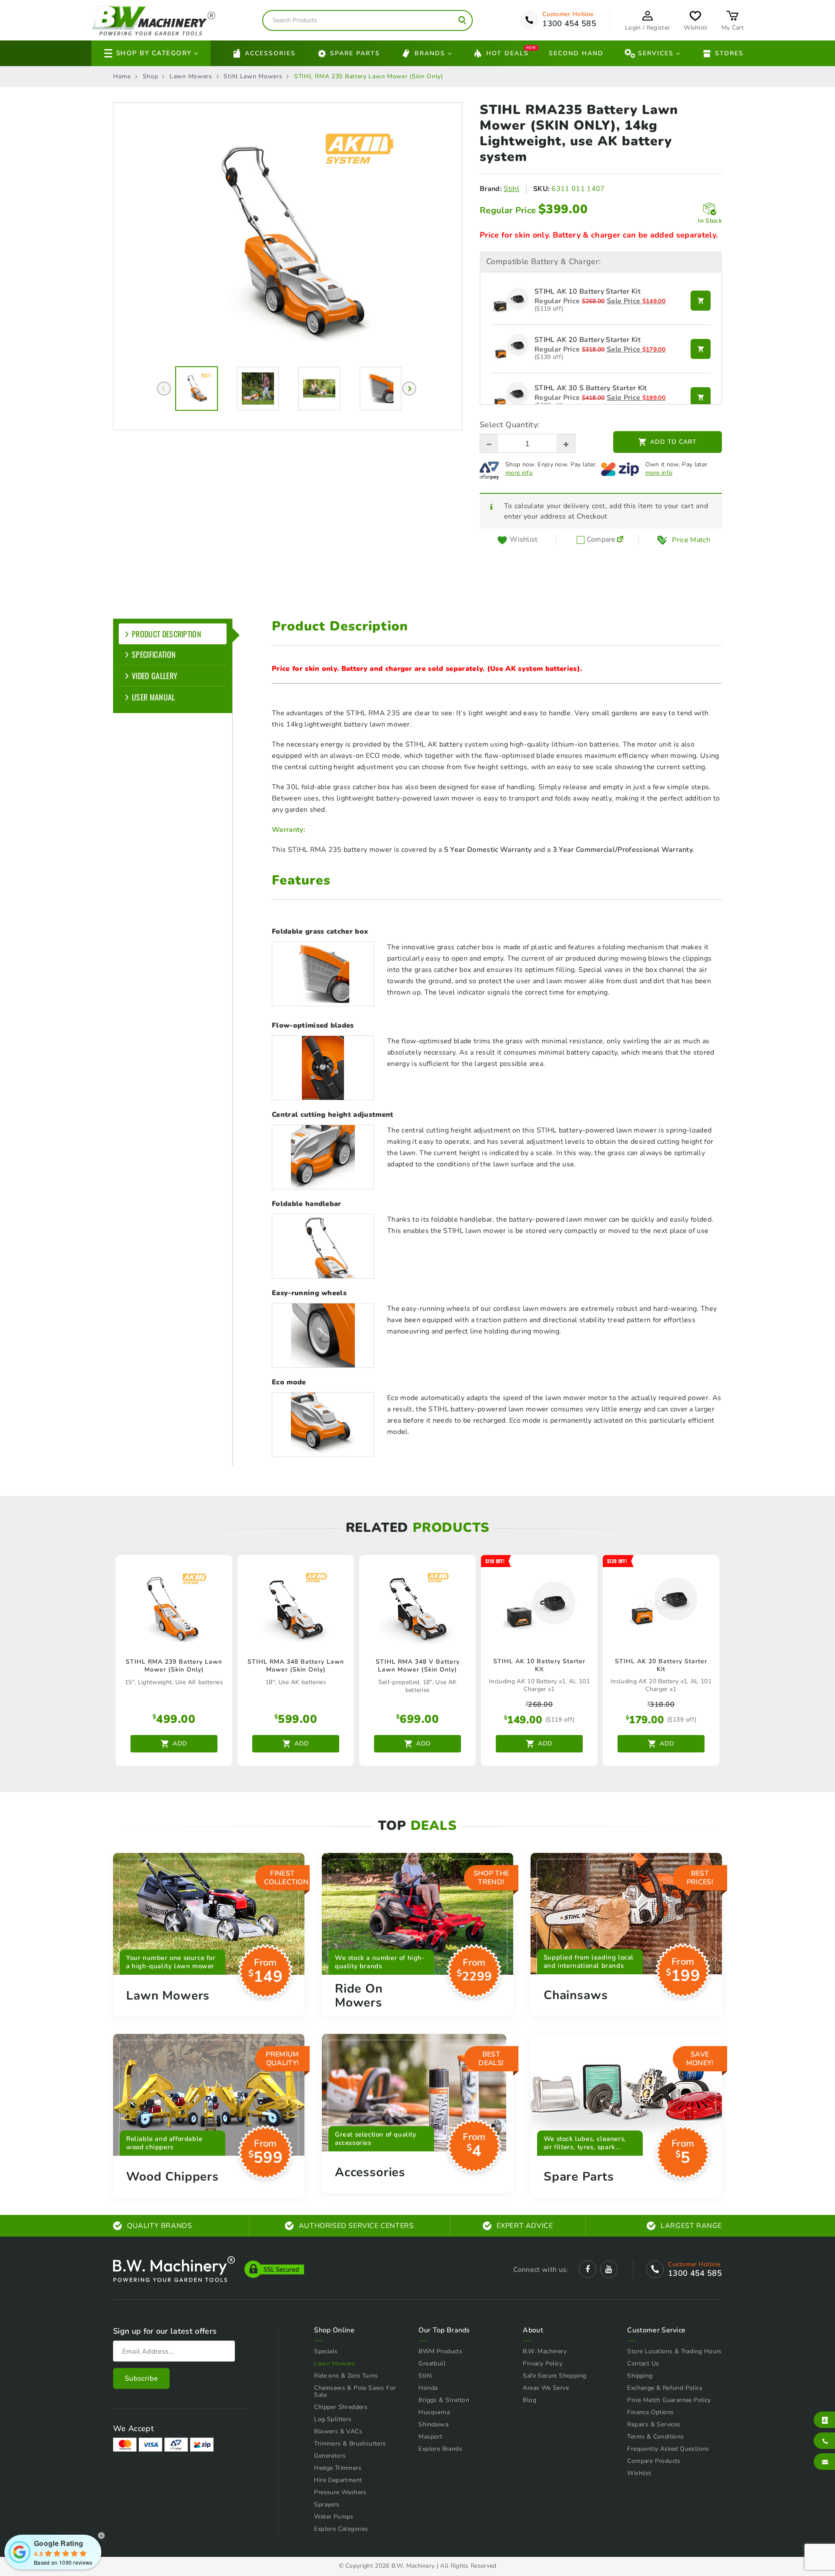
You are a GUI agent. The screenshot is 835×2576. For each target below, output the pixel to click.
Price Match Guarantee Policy (669, 2400)
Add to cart (673, 442)
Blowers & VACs (338, 2431)
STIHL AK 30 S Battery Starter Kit (591, 389)
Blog (529, 2400)
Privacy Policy (543, 2363)
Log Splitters (333, 2419)
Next (409, 389)
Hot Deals (508, 52)
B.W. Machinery (545, 2351)
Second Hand (576, 53)
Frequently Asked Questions (668, 2449)
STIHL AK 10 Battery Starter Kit (588, 292)
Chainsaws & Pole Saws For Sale (355, 2391)
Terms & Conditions (655, 2437)
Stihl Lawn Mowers (253, 77)
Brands (430, 53)
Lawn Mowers (191, 77)
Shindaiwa (433, 2424)
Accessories (270, 53)
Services (656, 53)
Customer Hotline (568, 14)
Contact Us (643, 2363)
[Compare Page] (620, 540)
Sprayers (327, 2504)
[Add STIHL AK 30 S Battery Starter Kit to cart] (701, 397)
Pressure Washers (340, 2492)
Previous (164, 389)
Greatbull (432, 2363)
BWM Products (440, 2351)
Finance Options (650, 2412)
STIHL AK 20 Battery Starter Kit (588, 340)
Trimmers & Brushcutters (350, 2444)
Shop (150, 77)
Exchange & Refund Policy (665, 2388)
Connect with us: (541, 2270)
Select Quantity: (509, 425)
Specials (326, 2351)
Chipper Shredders (341, 2407)
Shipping (640, 2376)
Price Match (691, 540)
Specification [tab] (154, 654)
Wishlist (639, 2473)
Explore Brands (440, 2449)
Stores (729, 53)
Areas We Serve (546, 2388)
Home (122, 77)
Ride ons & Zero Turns (346, 2376)
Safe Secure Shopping (554, 2376)
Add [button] (180, 1744)
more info (519, 473)
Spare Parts (355, 53)
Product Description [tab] (167, 634)
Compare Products (654, 2461)
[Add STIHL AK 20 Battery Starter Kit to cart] (701, 349)
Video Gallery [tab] (155, 676)
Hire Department (338, 2480)
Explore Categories (341, 2529)
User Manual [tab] (154, 697)
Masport (430, 2437)
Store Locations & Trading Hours (674, 2351)
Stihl (511, 189)
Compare (600, 540)
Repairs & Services (654, 2424)
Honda (428, 2388)
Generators (330, 2456)
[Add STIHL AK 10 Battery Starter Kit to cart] (701, 301)
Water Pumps (334, 2517)
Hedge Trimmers (338, 2468)
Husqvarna (434, 2412)
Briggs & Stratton (444, 2400)
